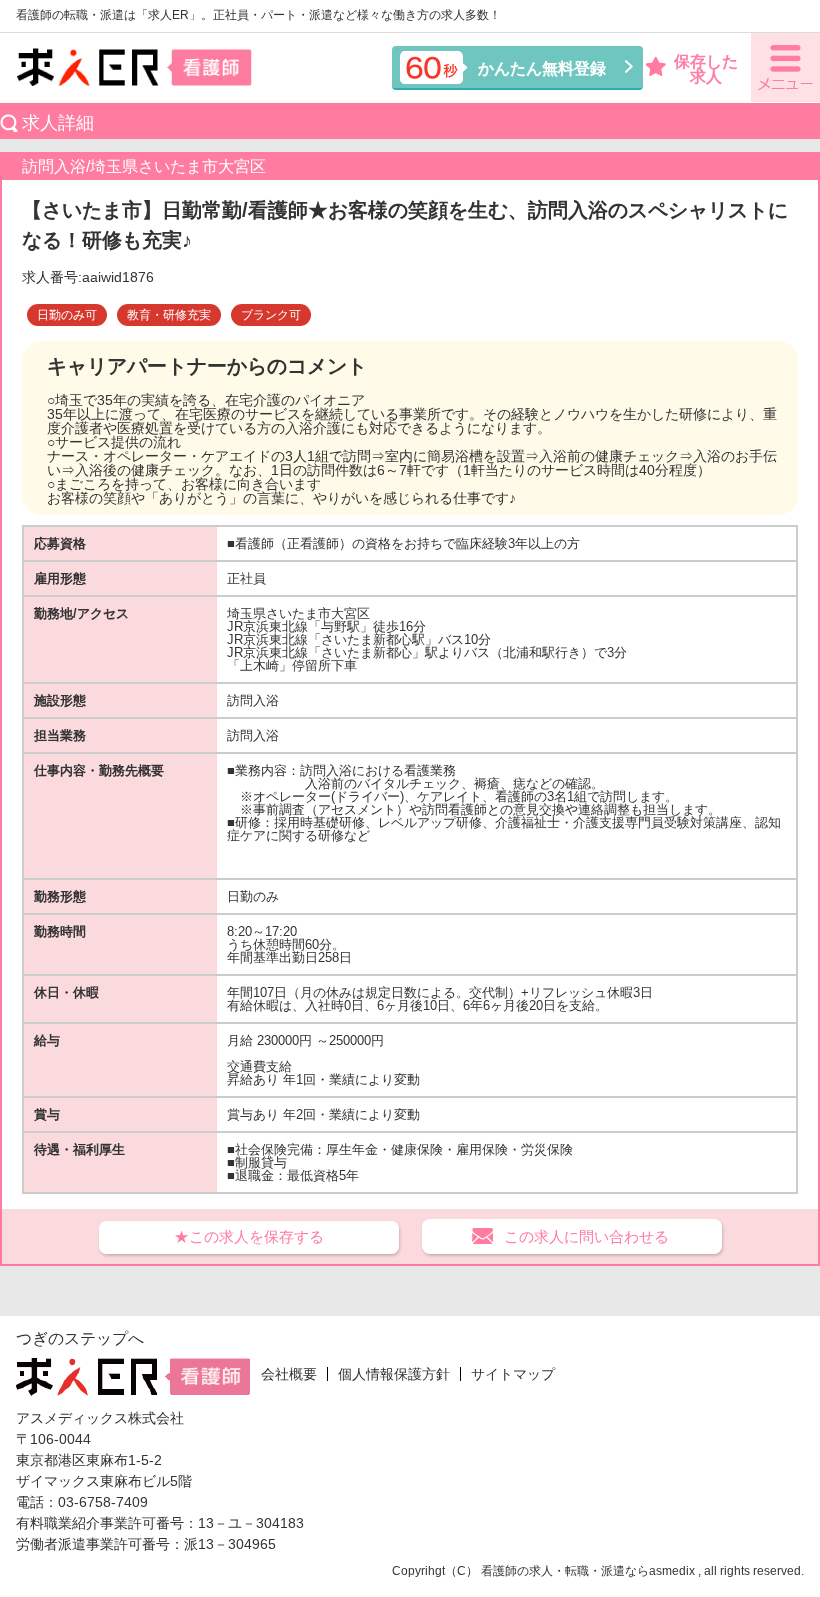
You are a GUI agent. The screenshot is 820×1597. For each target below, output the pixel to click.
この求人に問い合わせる (586, 1236)
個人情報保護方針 (394, 1374)
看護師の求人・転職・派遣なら (565, 1571)
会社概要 (289, 1374)
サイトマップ (513, 1374)
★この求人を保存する (249, 1236)
